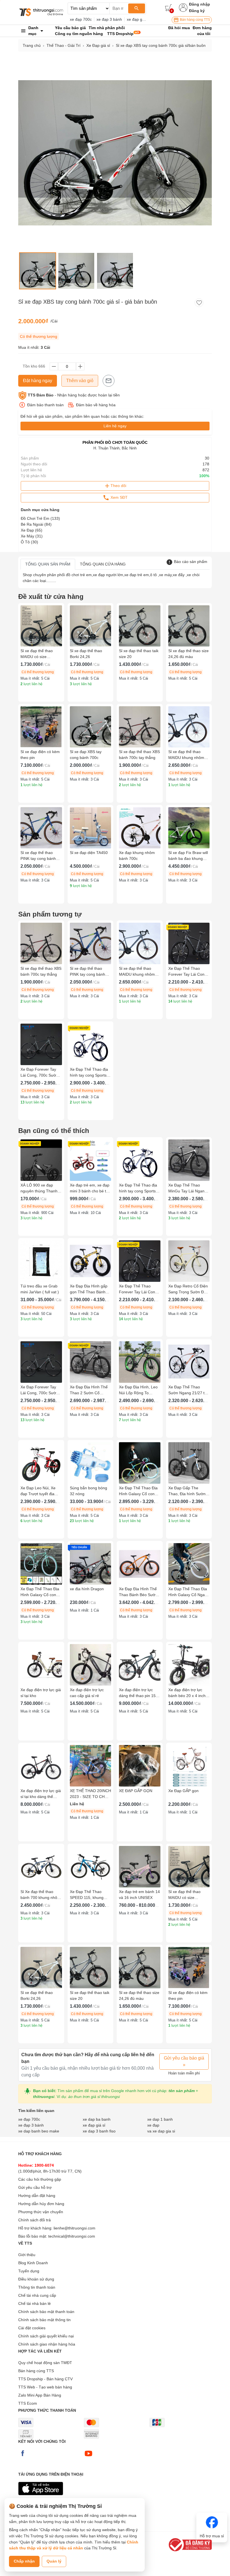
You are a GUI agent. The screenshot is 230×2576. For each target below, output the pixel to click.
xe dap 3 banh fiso (99, 2131)
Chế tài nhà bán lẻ (34, 2303)
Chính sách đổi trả (34, 2220)
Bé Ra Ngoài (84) (36, 524)
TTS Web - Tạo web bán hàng (45, 2387)
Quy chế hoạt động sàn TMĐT (45, 2363)
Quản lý (54, 2561)
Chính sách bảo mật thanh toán (46, 2312)
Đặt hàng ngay (38, 381)
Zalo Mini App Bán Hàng (40, 2395)
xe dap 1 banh (160, 2119)
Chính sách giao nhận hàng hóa (47, 2344)
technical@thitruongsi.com (72, 2236)
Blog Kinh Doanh (33, 2263)
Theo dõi (118, 486)
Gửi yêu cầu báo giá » (184, 2061)
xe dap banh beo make (39, 2131)
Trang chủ (32, 45)
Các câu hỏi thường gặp (40, 2179)
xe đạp (153, 2125)
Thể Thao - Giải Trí (64, 45)
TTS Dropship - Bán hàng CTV (45, 2379)
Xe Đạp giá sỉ (98, 45)
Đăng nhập (200, 4)
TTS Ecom (28, 2403)
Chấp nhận (24, 2561)
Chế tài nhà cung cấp (37, 2295)
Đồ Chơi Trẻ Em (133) (40, 518)
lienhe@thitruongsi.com (74, 2228)
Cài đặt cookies (32, 2328)
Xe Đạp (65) (32, 530)
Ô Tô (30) (29, 542)
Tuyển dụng (29, 2271)
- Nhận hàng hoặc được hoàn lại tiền (74, 395)
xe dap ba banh (97, 2119)
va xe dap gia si (161, 2131)
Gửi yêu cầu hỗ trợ (35, 2187)
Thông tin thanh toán (37, 2287)
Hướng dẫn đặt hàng (37, 2196)
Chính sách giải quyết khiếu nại (46, 2336)
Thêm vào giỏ (80, 381)
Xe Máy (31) (32, 536)
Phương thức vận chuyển (41, 2212)
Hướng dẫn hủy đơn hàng (41, 2204)
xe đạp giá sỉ (138, 19)
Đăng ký (197, 11)
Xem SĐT (119, 497)
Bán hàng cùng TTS (195, 20)
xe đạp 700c (81, 19)
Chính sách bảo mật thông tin (44, 2320)
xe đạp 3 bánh (109, 19)
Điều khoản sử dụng (36, 2279)
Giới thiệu (27, 2255)
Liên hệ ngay (115, 426)
